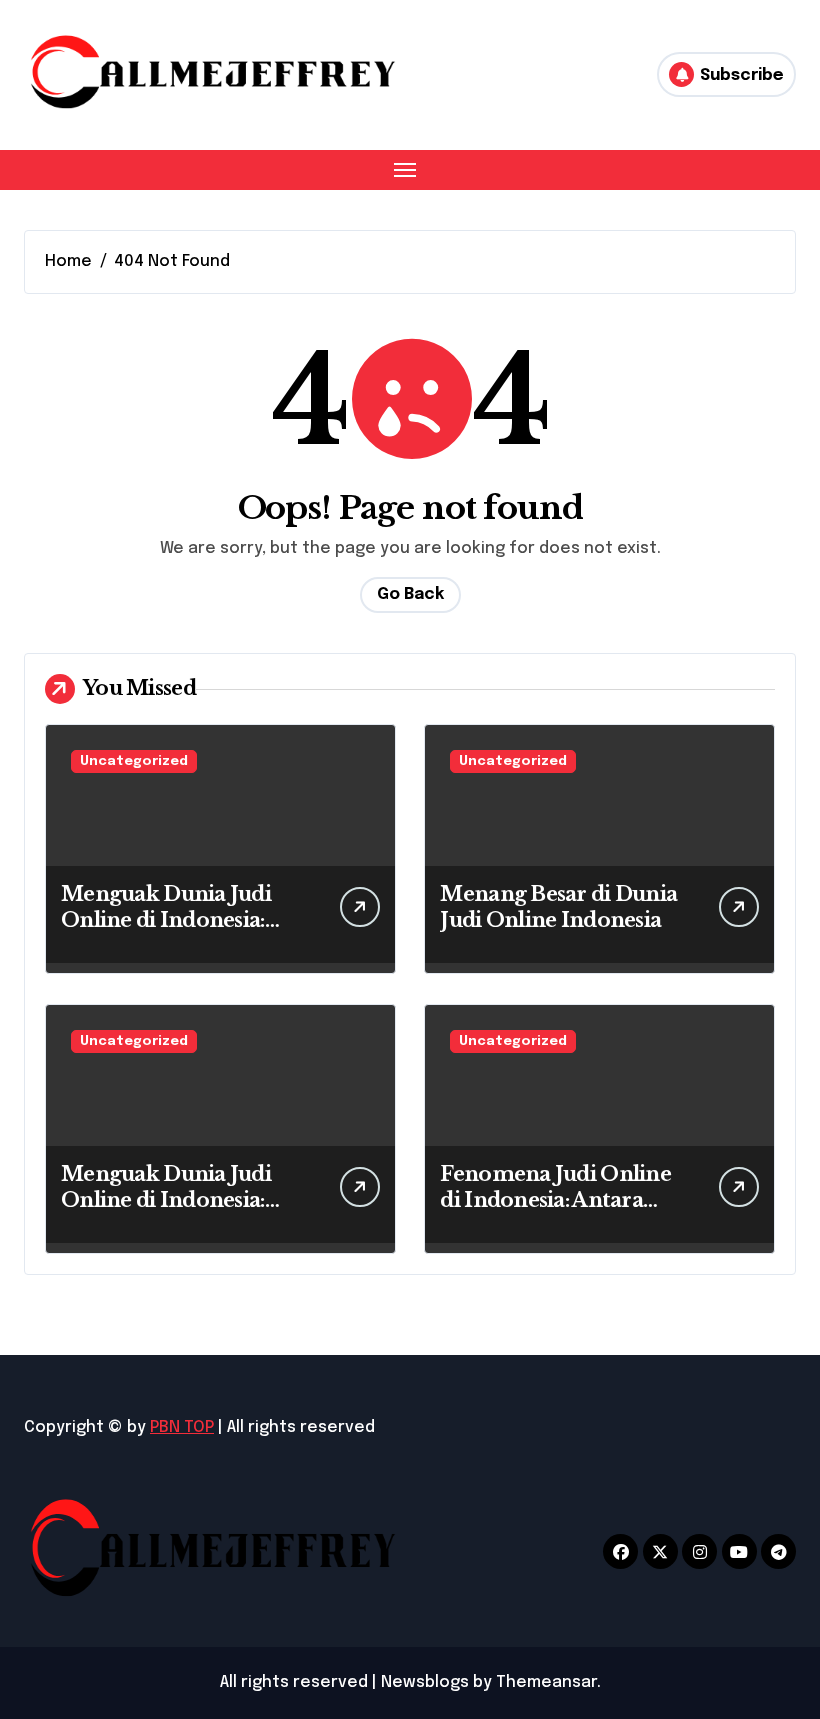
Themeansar (546, 1682)
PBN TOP (182, 1427)
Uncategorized (134, 761)
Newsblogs (425, 1682)
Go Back (410, 594)
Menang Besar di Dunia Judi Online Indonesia (558, 907)
